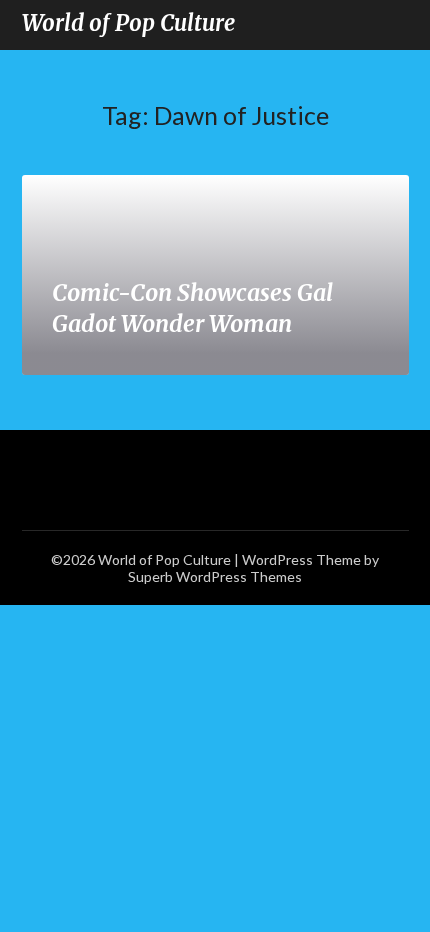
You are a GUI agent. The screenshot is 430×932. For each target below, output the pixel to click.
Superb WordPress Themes (215, 576)
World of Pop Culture (128, 23)
